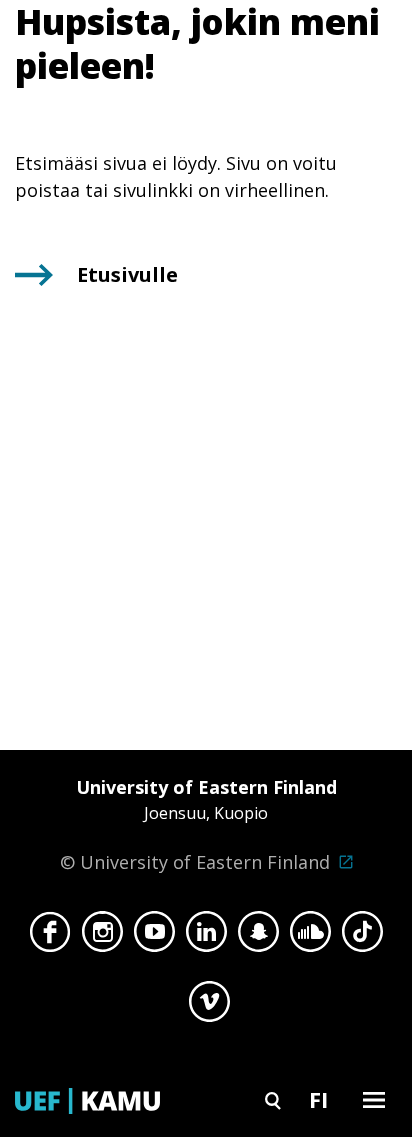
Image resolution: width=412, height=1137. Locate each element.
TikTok (362, 937)
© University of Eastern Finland (198, 824)
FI (318, 1099)
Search (273, 1099)
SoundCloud (310, 937)
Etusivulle (127, 274)
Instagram (102, 937)
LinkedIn (206, 937)
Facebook (50, 937)
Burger (374, 1099)
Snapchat (258, 937)
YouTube (154, 937)
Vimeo (209, 1007)
